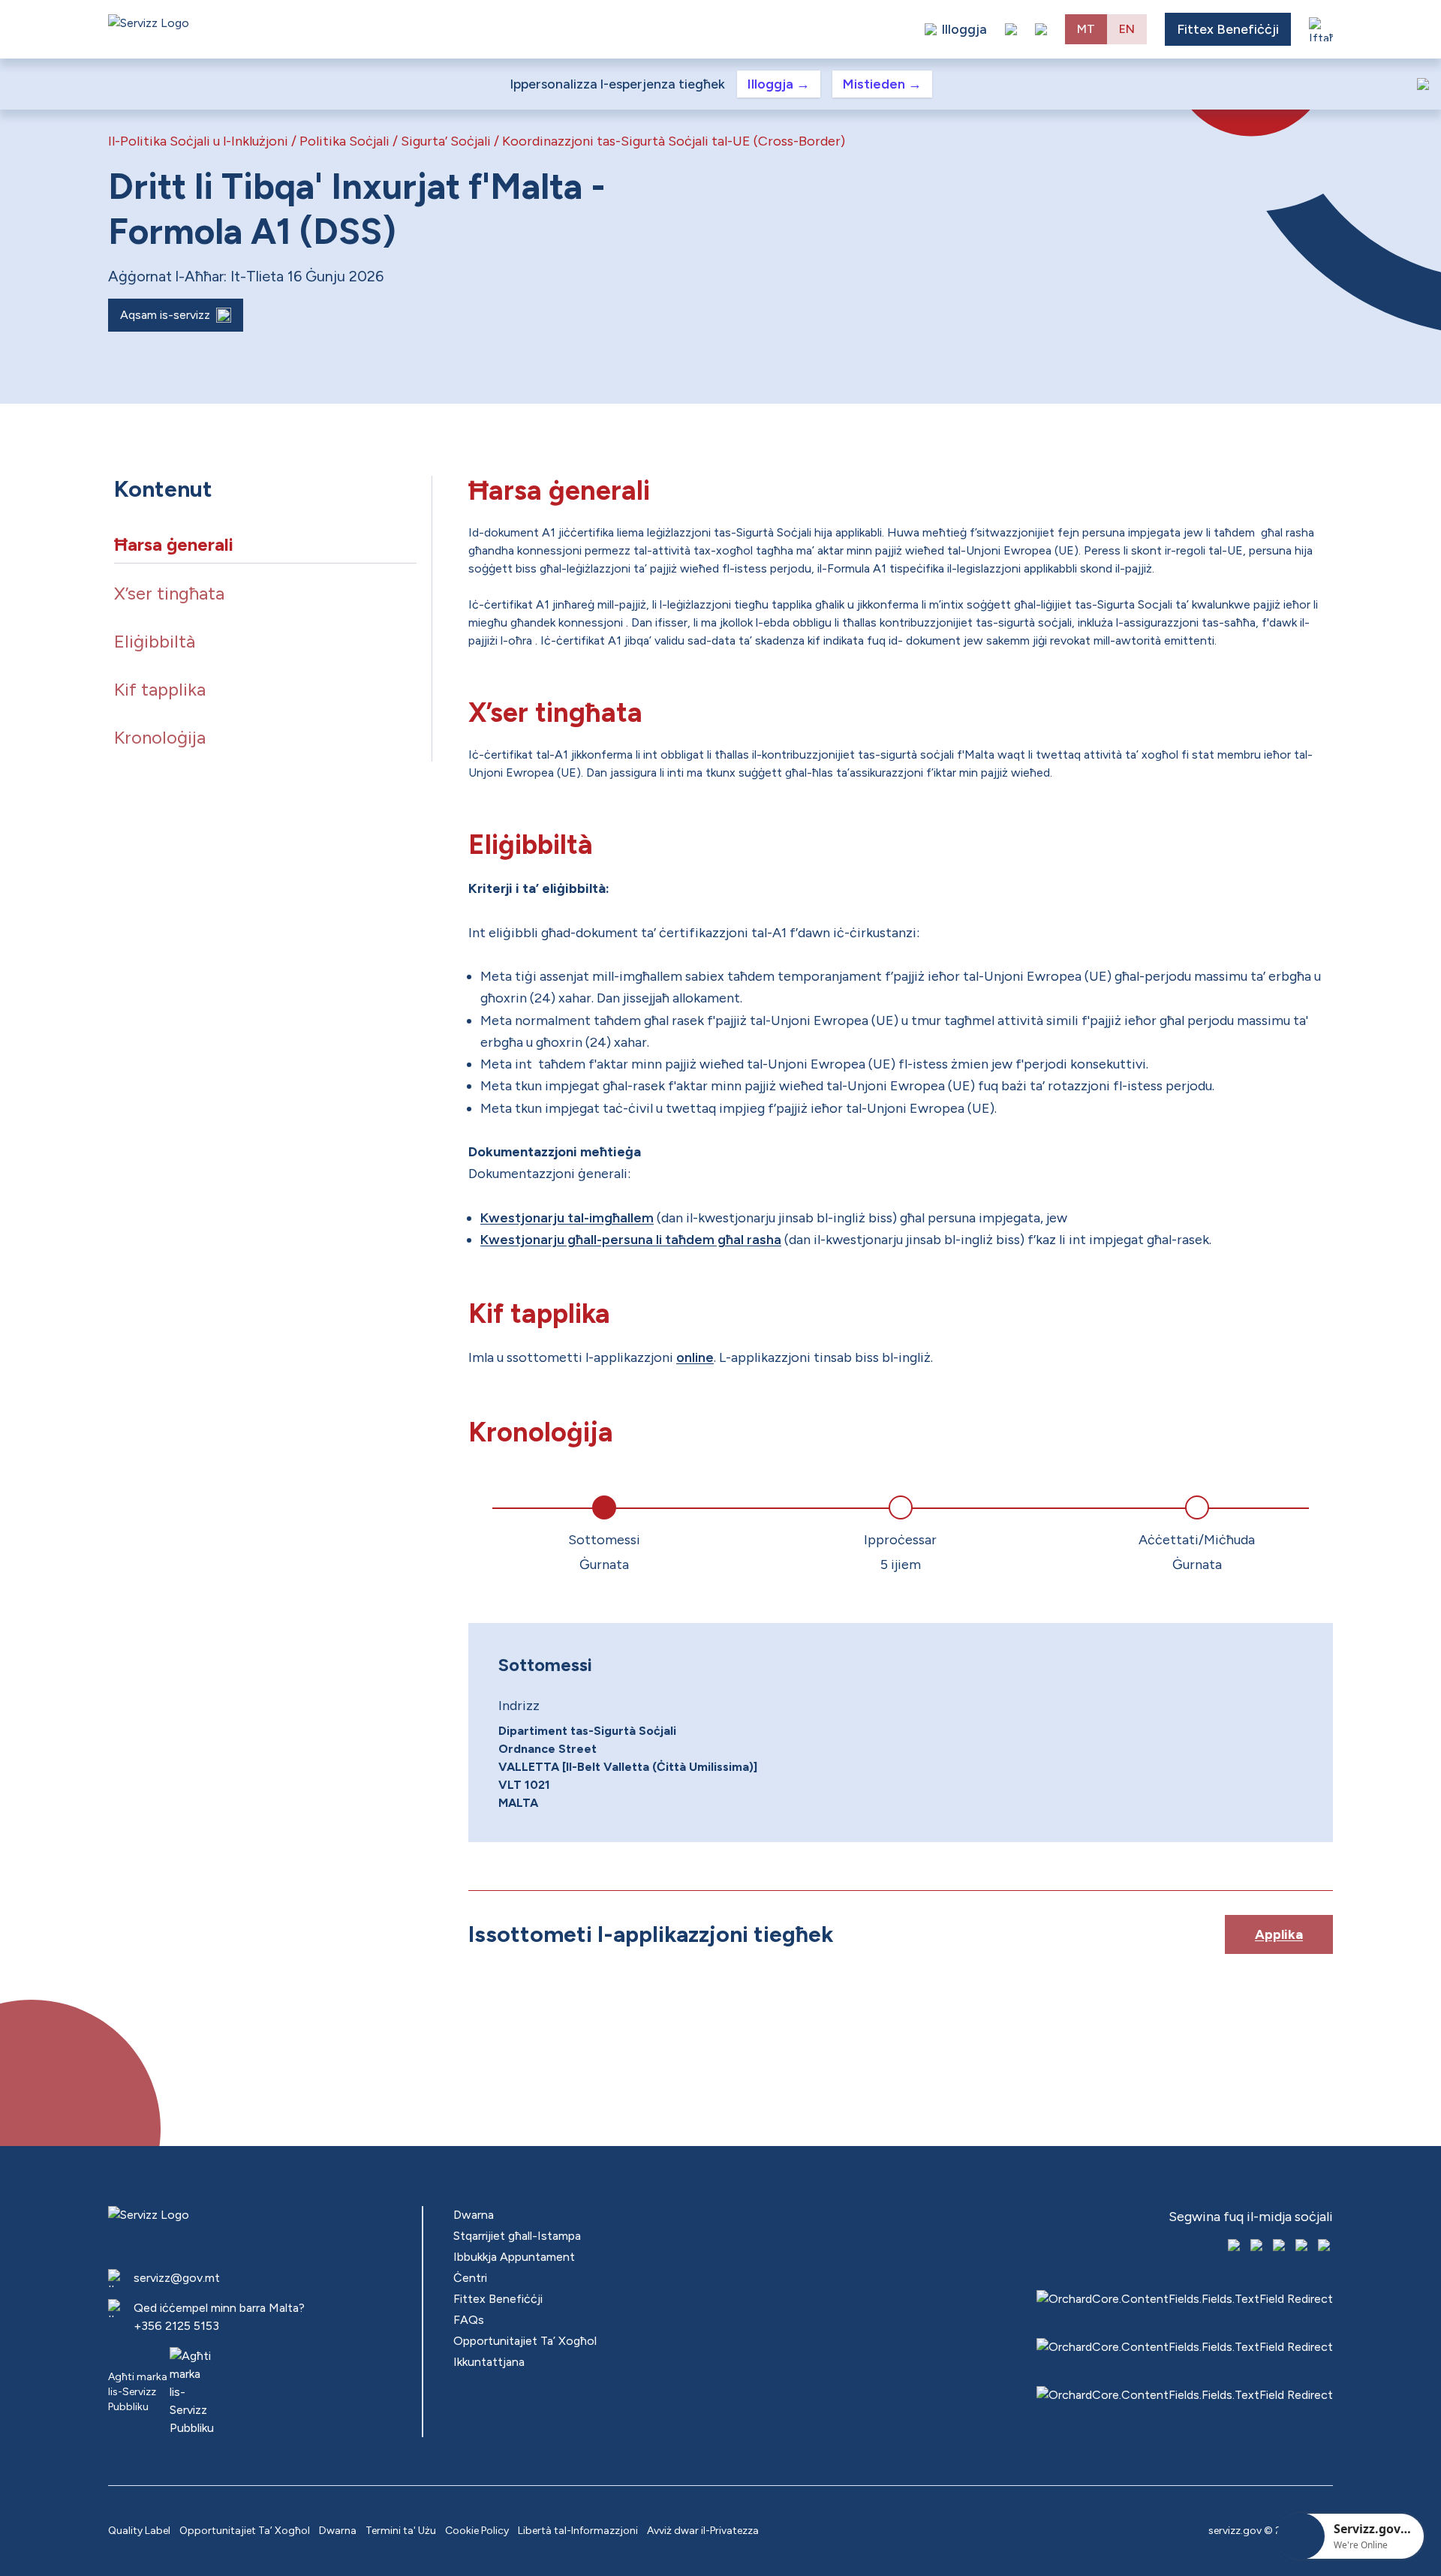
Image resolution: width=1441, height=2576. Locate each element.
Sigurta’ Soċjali (446, 141)
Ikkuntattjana (489, 2362)
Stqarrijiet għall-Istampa (517, 2236)
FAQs (469, 2320)
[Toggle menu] (1321, 29)
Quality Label (139, 2531)
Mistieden (882, 84)
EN (1127, 29)
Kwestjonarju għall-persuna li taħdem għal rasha (631, 1240)
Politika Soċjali (344, 141)
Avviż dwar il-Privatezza (703, 2531)
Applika (1279, 1934)
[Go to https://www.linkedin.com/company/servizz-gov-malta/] (1325, 2247)
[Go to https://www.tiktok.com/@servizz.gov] (1280, 2247)
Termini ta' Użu (401, 2531)
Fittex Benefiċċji (1228, 29)
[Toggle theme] (1011, 29)
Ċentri (470, 2278)
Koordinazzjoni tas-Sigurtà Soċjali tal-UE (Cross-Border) (674, 141)
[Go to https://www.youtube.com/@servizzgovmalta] (1303, 2247)
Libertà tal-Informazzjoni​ (578, 2531)
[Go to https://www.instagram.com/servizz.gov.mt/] (1258, 2247)
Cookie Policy (477, 2531)
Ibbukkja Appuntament (514, 2257)
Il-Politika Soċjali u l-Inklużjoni (198, 141)
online (695, 1357)
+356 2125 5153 (176, 2326)
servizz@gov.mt (177, 2278)
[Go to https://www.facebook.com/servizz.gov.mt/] (1235, 2247)
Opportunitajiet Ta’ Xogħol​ (525, 2341)
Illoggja (779, 84)
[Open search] (1041, 29)
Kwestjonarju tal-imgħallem (567, 1218)
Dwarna (474, 2215)
